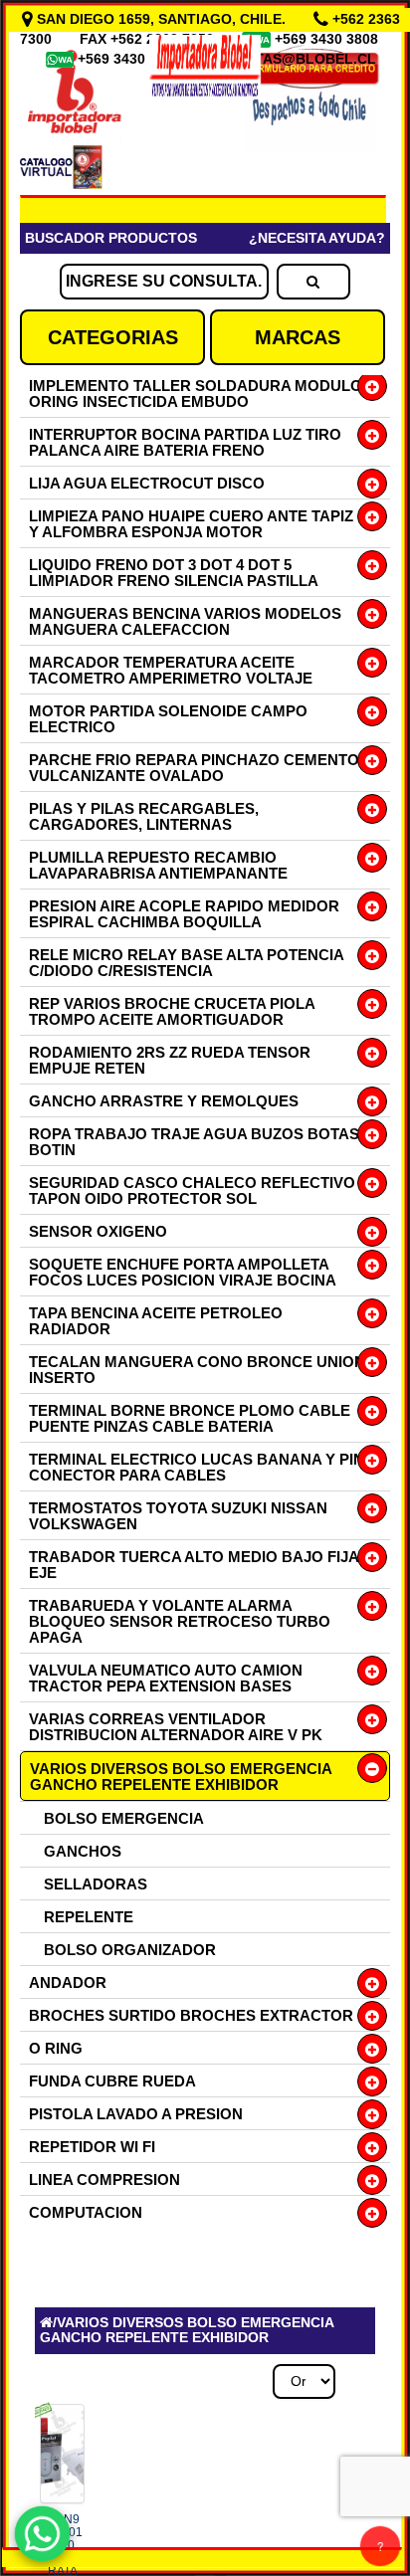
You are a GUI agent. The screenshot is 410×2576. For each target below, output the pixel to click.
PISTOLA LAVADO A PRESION (136, 2114)
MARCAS (298, 337)
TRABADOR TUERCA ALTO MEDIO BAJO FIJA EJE (194, 1565)
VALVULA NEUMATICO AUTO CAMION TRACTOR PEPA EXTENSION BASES (166, 1678)
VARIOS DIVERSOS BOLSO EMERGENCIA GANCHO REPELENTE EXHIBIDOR (181, 1777)
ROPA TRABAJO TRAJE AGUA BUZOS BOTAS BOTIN (194, 1142)
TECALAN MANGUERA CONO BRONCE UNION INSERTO (197, 1370)
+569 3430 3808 (328, 39)
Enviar (79, 2000)
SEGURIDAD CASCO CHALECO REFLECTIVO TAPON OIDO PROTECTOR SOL (192, 1190)
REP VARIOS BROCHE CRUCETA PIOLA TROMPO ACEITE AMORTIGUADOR (172, 1011)
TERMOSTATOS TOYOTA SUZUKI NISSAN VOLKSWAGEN (178, 1516)
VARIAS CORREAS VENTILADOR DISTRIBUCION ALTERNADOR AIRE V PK (176, 1727)
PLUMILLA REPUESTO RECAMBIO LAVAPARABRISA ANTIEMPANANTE (158, 865)
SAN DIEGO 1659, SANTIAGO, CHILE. (161, 19)
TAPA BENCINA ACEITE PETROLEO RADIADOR (156, 1321)
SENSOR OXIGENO (98, 1231)
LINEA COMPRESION (104, 2180)
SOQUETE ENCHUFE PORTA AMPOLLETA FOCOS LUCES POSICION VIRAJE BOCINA (183, 1272)
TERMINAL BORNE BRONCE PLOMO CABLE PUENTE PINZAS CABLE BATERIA (190, 1418)
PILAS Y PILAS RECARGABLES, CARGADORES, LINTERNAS (144, 816)
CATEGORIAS (113, 337)
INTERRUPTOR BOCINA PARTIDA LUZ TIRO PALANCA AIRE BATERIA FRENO (185, 442)
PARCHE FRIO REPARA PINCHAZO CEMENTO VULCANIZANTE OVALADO (194, 768)
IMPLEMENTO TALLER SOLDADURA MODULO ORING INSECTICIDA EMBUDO (196, 394)
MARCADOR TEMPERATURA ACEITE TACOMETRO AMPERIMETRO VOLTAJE (171, 670)
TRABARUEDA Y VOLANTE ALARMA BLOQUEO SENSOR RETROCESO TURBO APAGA (180, 1621)
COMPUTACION (86, 2212)
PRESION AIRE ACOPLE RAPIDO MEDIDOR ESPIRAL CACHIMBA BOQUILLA (184, 914)
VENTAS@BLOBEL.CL (302, 59)
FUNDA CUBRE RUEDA (112, 2081)
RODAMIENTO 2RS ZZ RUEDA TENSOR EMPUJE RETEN (170, 1060)
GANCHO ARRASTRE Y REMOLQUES (164, 1101)
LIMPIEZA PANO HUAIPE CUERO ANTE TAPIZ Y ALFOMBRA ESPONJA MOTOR (191, 524)
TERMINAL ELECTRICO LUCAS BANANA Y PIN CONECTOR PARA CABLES (197, 1467)
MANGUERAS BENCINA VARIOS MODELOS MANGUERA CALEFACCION (185, 621)
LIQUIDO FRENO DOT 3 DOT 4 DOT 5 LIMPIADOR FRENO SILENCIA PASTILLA (174, 573)
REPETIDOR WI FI (92, 2147)
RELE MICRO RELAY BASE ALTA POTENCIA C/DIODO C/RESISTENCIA (186, 963)
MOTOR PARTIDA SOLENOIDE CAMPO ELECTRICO (168, 719)
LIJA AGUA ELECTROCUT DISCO (147, 483)
